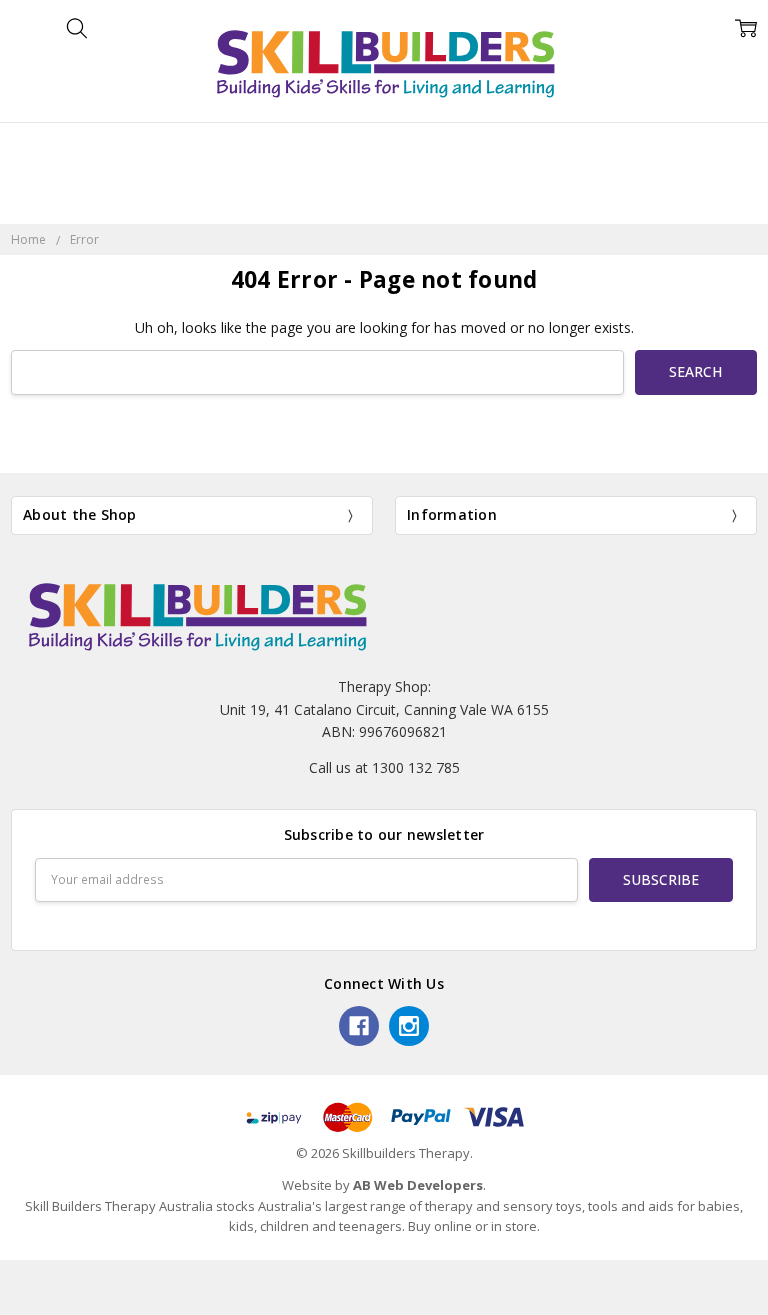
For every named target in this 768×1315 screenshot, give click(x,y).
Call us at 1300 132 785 (384, 767)
